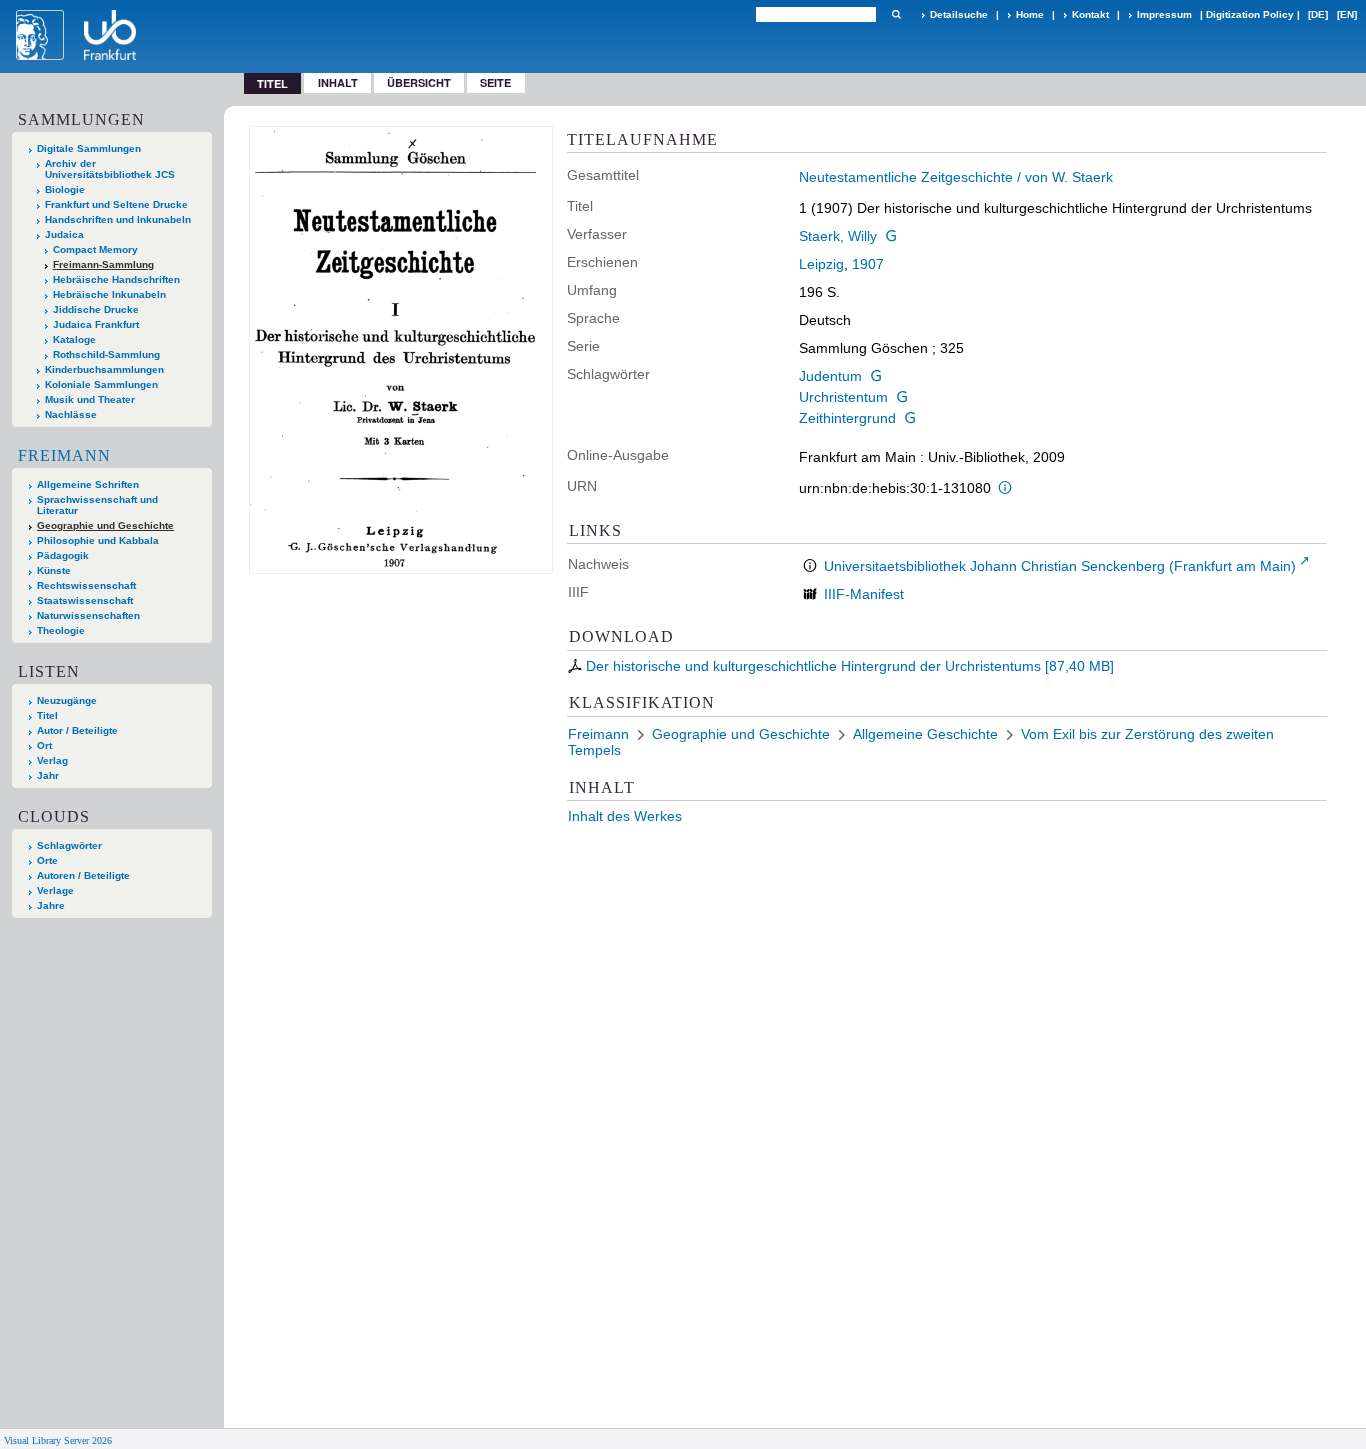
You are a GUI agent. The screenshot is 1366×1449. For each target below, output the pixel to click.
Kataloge (74, 339)
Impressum (1164, 14)
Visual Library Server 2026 (58, 1440)
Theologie (61, 630)
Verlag (52, 760)
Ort (44, 745)
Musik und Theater (90, 399)
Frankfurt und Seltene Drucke (116, 204)
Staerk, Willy (838, 236)
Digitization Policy (1250, 14)
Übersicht (419, 82)
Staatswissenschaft (85, 600)
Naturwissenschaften (88, 615)
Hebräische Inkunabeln (109, 294)
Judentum (830, 376)
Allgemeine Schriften (88, 484)
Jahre (51, 905)
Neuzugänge (67, 700)
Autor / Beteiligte (77, 730)
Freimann (64, 455)
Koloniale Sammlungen (101, 384)
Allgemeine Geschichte (925, 734)
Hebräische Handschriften (116, 279)
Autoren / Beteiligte (83, 875)
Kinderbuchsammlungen (104, 369)
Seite (495, 82)
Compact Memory (95, 249)
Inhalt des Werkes (625, 816)
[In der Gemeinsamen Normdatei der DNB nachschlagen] (891, 236)
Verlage (55, 890)
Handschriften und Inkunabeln (118, 219)
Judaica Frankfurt (96, 324)
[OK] (896, 14)
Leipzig (821, 264)
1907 (868, 264)
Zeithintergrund (847, 418)
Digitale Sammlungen (89, 148)
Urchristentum (843, 397)
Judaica (64, 234)
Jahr (48, 775)
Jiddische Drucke (96, 309)
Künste (54, 570)
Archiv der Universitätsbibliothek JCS (110, 169)
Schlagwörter (69, 845)
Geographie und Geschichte (105, 525)
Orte (47, 860)
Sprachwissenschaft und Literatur (97, 505)
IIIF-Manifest (864, 594)
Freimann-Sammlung (103, 264)
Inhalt (338, 82)
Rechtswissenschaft (86, 585)
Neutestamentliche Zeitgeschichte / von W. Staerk (956, 177)
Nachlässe (71, 414)
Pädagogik (63, 555)
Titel (47, 715)
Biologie (65, 189)
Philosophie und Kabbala (98, 540)
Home (1030, 14)
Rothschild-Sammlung (106, 354)
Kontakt (1090, 14)
